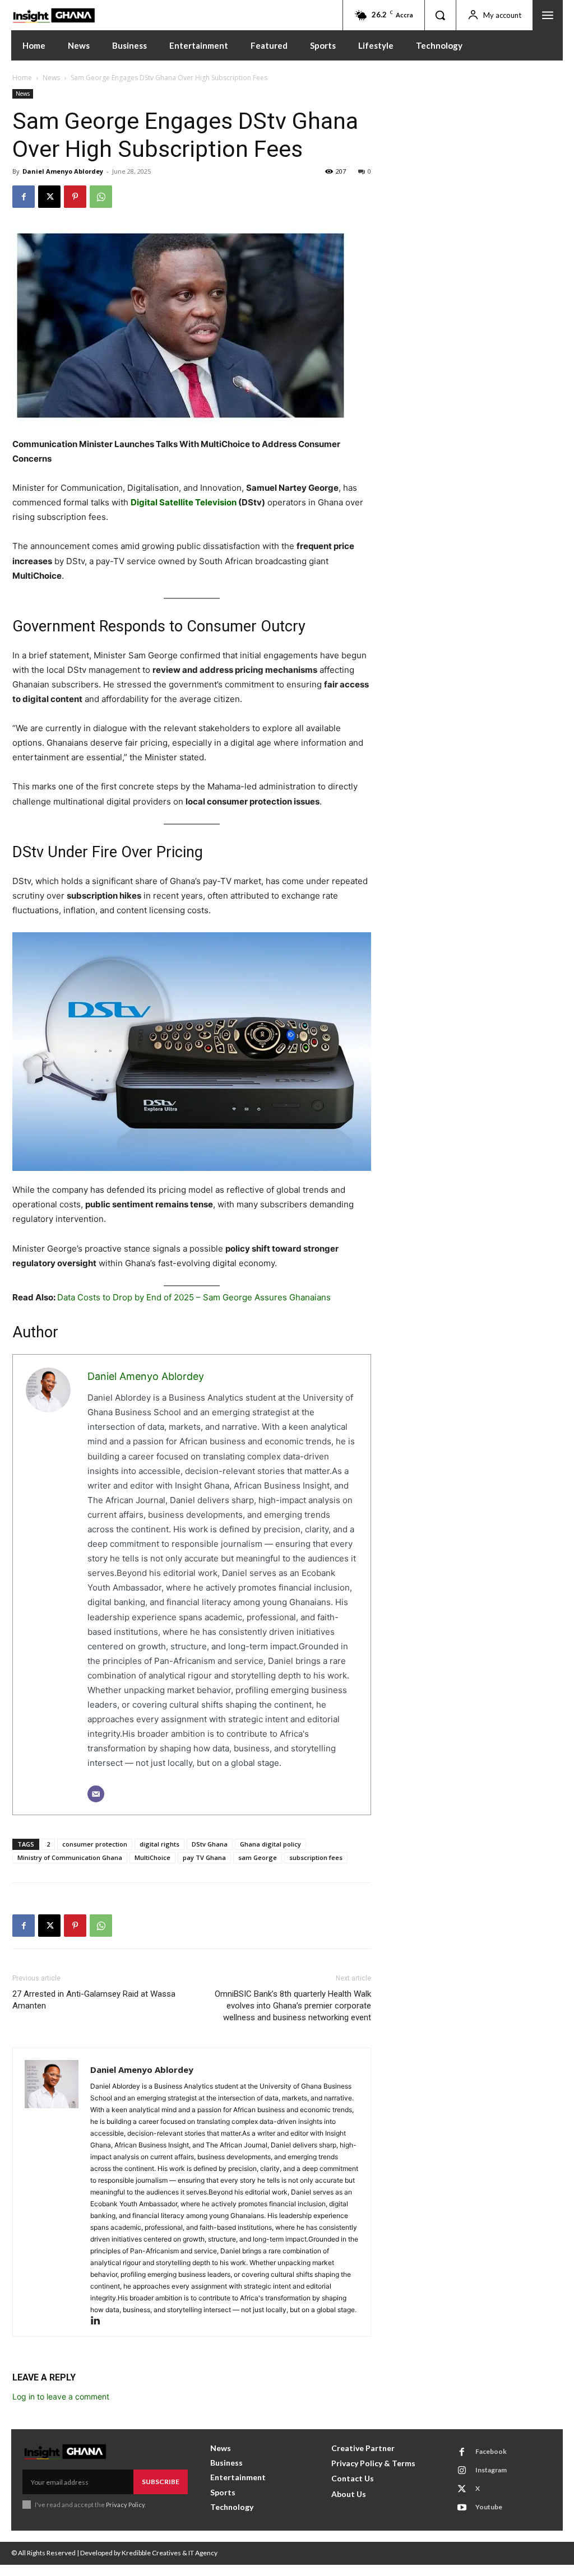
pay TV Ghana (204, 1857)
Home (22, 78)
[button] (440, 15)
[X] (49, 197)
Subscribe (161, 2482)
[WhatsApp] (101, 197)
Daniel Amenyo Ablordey (63, 171)
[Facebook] (24, 197)
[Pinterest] (75, 197)
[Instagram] (462, 2471)
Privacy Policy (125, 2505)
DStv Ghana (210, 1844)
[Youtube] (462, 2508)
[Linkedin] (99, 2321)
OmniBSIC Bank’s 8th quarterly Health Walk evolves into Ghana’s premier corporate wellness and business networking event (293, 2006)
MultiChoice (152, 1857)
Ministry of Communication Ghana (70, 1857)
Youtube (489, 2507)
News (51, 78)
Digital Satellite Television (184, 502)
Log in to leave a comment (61, 2396)
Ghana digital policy (270, 1844)
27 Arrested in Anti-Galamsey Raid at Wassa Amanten (94, 2000)
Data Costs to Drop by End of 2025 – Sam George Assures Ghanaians (194, 1297)
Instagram (491, 2470)
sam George (258, 1857)
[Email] (96, 1794)
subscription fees (316, 1857)
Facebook (491, 2451)
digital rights (159, 1844)
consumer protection (95, 1844)
